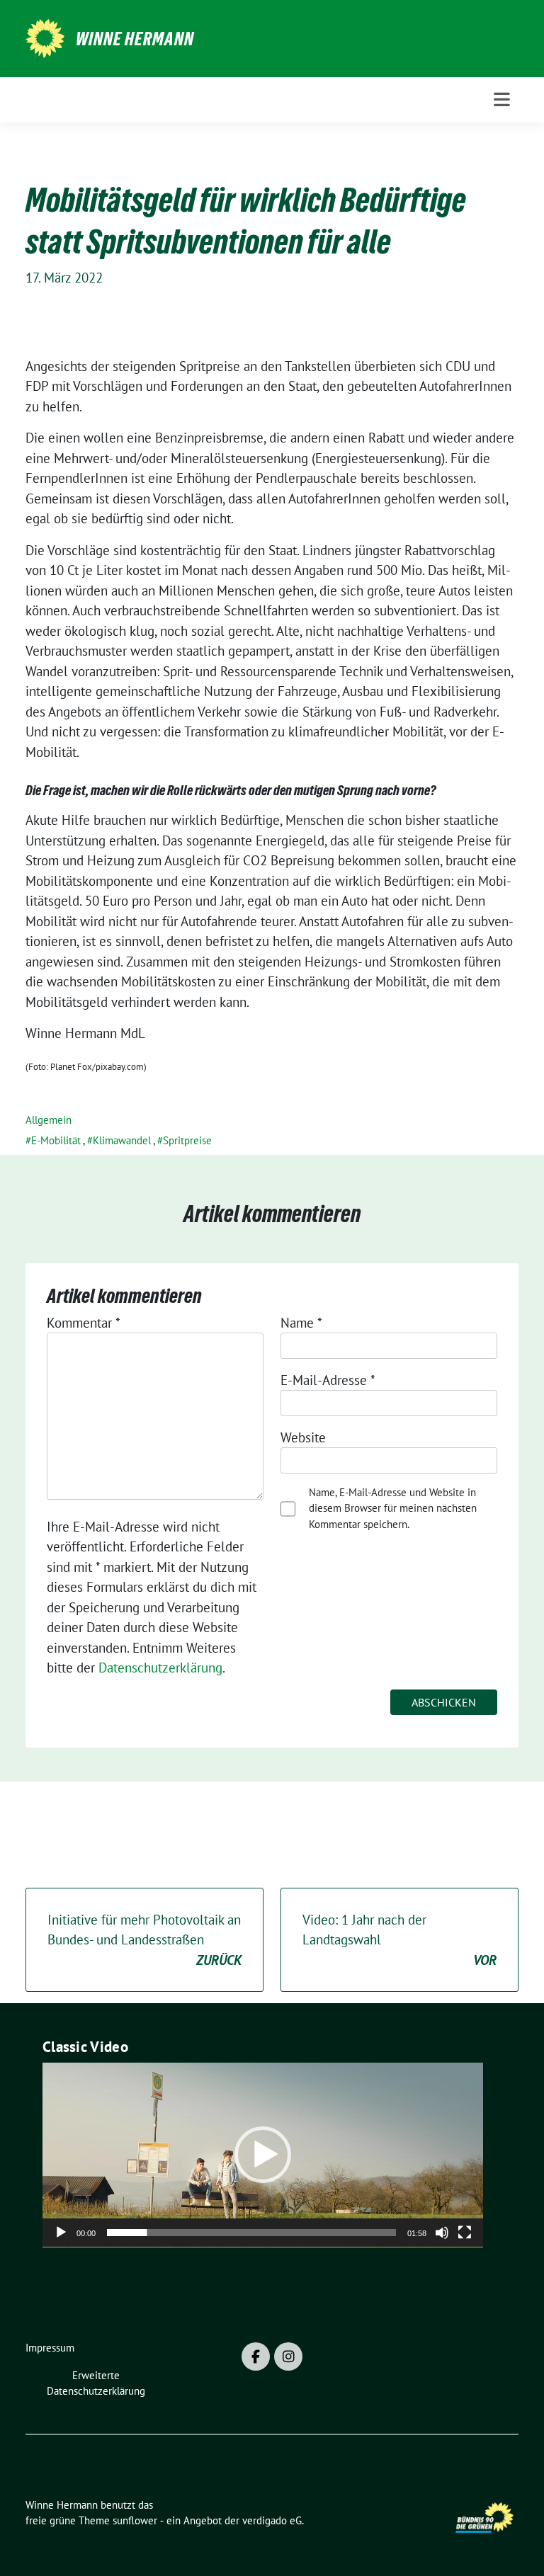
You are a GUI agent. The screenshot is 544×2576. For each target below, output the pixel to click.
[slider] (251, 2233)
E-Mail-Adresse (328, 1380)
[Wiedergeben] (61, 2233)
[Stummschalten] (442, 2233)
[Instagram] (288, 2356)
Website (303, 1437)
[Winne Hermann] (45, 37)
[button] (263, 2155)
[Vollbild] (465, 2233)
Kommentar (84, 1323)
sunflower (135, 2520)
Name (301, 1323)
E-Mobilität (56, 1140)
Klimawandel (122, 1140)
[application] (263, 2155)
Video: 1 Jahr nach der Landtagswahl (399, 1940)
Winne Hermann (135, 39)
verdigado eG (272, 2520)
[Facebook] (256, 2356)
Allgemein (49, 1120)
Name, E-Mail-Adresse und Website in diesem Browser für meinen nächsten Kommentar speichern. (393, 1508)
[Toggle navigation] (502, 99)
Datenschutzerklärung (160, 1668)
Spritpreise (187, 1140)
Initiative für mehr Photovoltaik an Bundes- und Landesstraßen (144, 1940)
